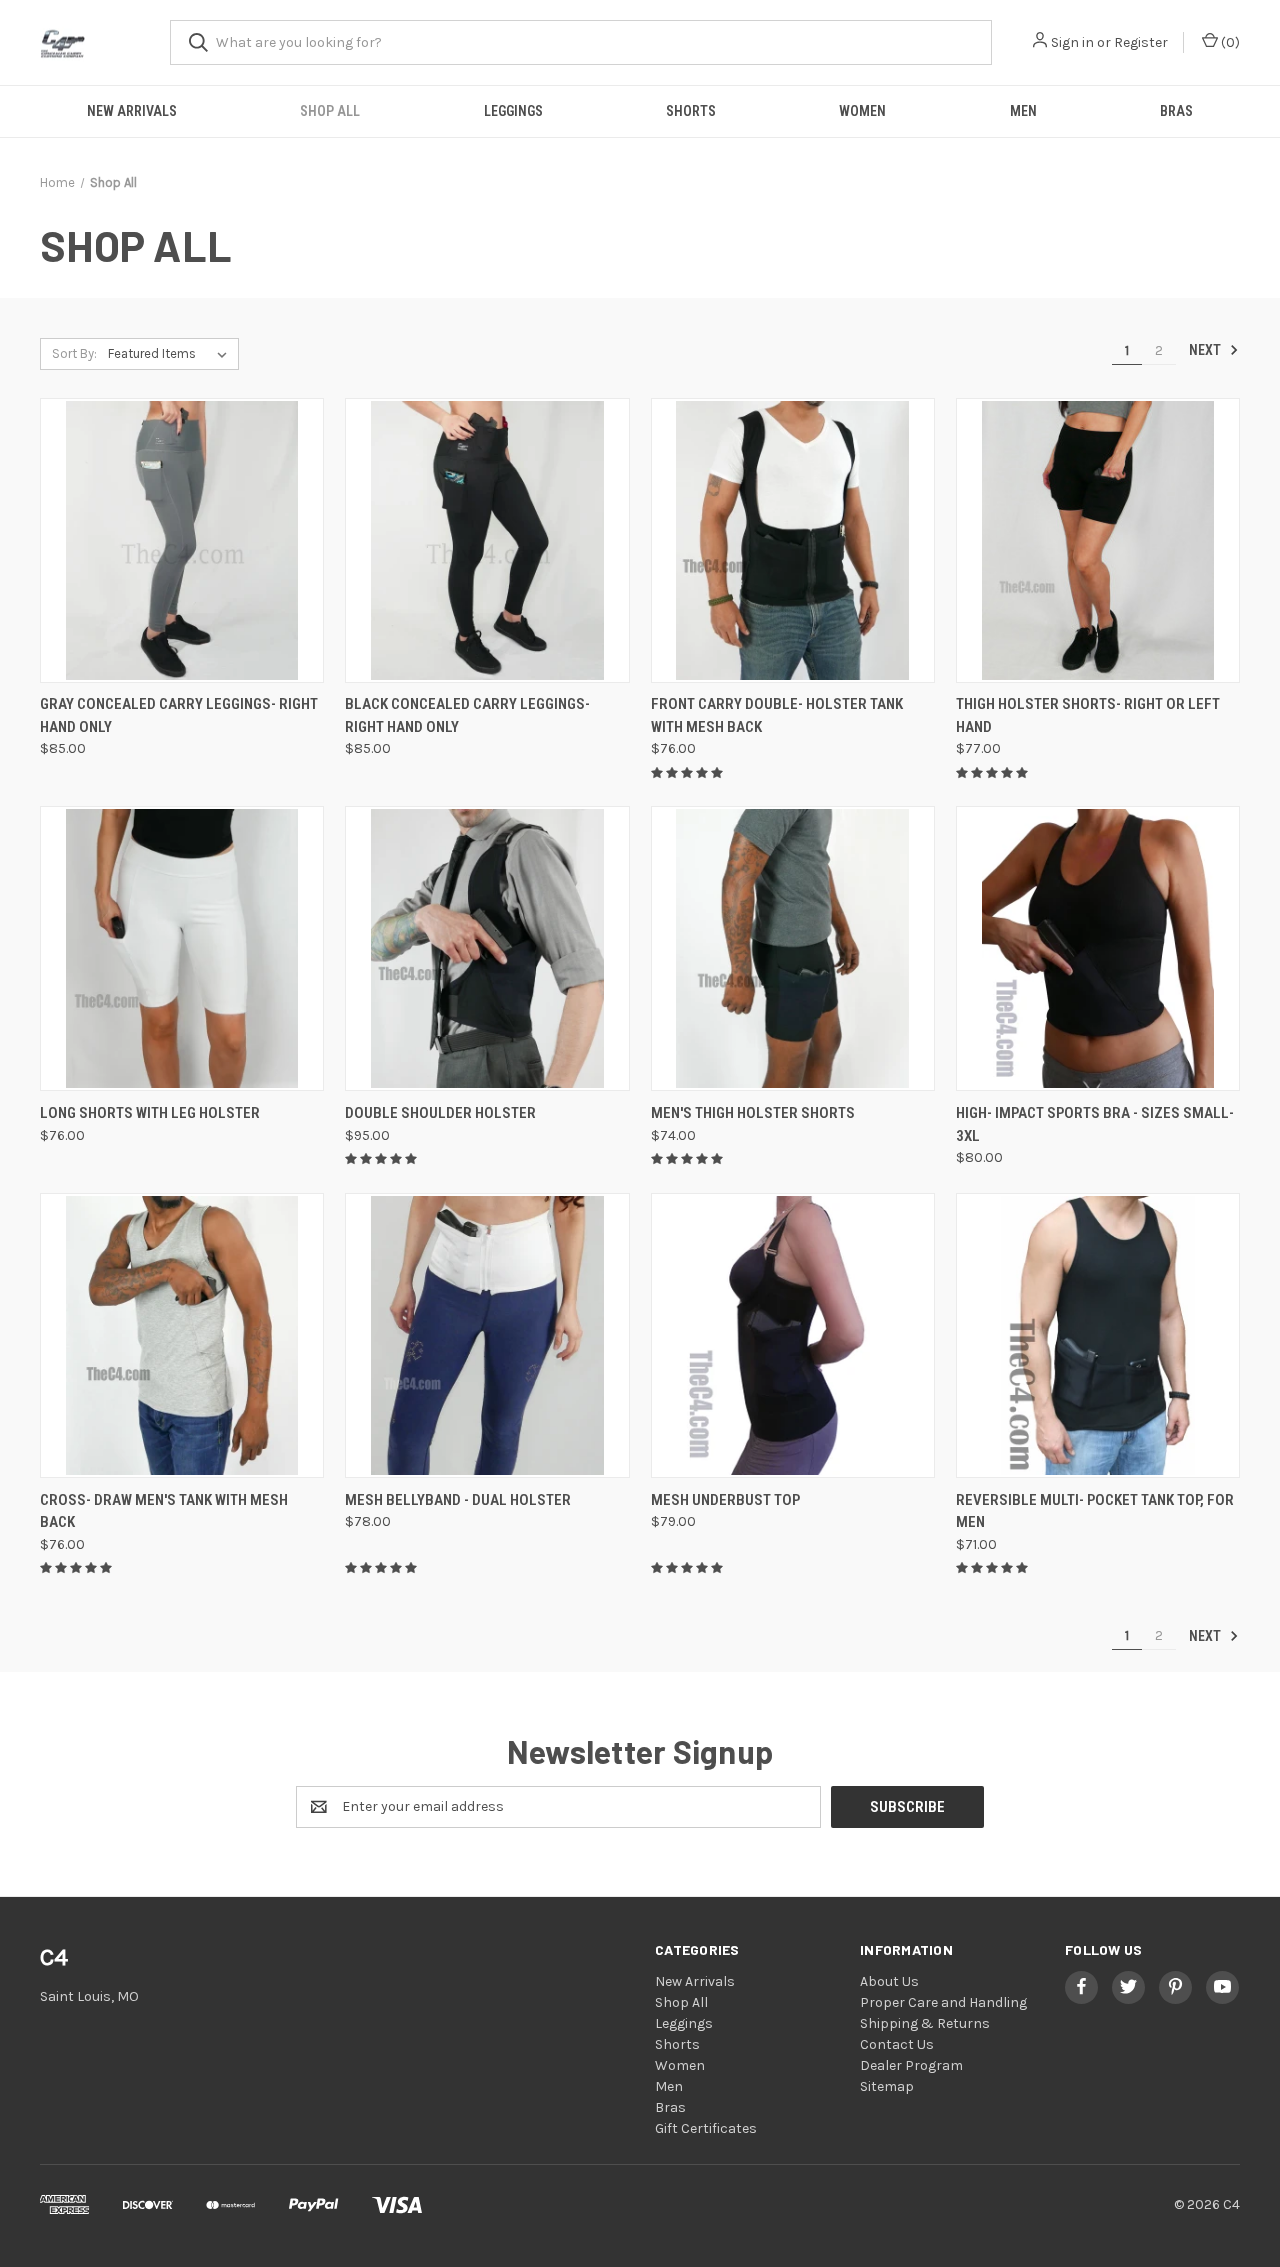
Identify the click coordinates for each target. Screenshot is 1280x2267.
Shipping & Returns (925, 2023)
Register (1141, 42)
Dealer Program (911, 2065)
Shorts (691, 111)
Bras (1176, 111)
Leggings (513, 111)
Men (1023, 111)
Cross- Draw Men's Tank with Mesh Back (164, 1511)
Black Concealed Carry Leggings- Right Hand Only (467, 715)
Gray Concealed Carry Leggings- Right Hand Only (179, 715)
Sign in (1072, 42)
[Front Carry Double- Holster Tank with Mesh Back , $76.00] (793, 540)
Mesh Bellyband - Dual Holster (458, 1500)
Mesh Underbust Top (725, 1500)
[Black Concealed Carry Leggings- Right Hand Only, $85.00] (487, 540)
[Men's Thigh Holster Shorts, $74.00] (793, 948)
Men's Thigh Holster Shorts (753, 1113)
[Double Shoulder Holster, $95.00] (487, 948)
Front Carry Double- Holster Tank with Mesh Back (777, 715)
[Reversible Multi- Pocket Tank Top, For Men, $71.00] (1098, 1335)
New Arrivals (132, 111)
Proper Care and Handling (943, 2002)
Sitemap (887, 2086)
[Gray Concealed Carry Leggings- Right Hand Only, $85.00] (182, 540)
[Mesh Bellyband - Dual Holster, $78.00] (487, 1335)
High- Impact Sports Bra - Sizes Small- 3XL (1095, 1124)
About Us (889, 1981)
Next (1206, 350)
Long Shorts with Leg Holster (150, 1113)
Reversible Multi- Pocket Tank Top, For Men (1095, 1511)
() (1229, 42)
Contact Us (897, 2044)
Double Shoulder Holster (440, 1113)
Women (862, 111)
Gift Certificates (706, 2128)
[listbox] (171, 354)
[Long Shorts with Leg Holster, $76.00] (182, 948)
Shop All (330, 111)
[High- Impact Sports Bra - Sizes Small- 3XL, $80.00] (1098, 948)
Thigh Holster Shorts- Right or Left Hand (1088, 715)
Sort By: (74, 353)
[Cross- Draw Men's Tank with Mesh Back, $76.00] (182, 1335)
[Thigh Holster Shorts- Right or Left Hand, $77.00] (1098, 540)
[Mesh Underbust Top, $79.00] (793, 1335)
